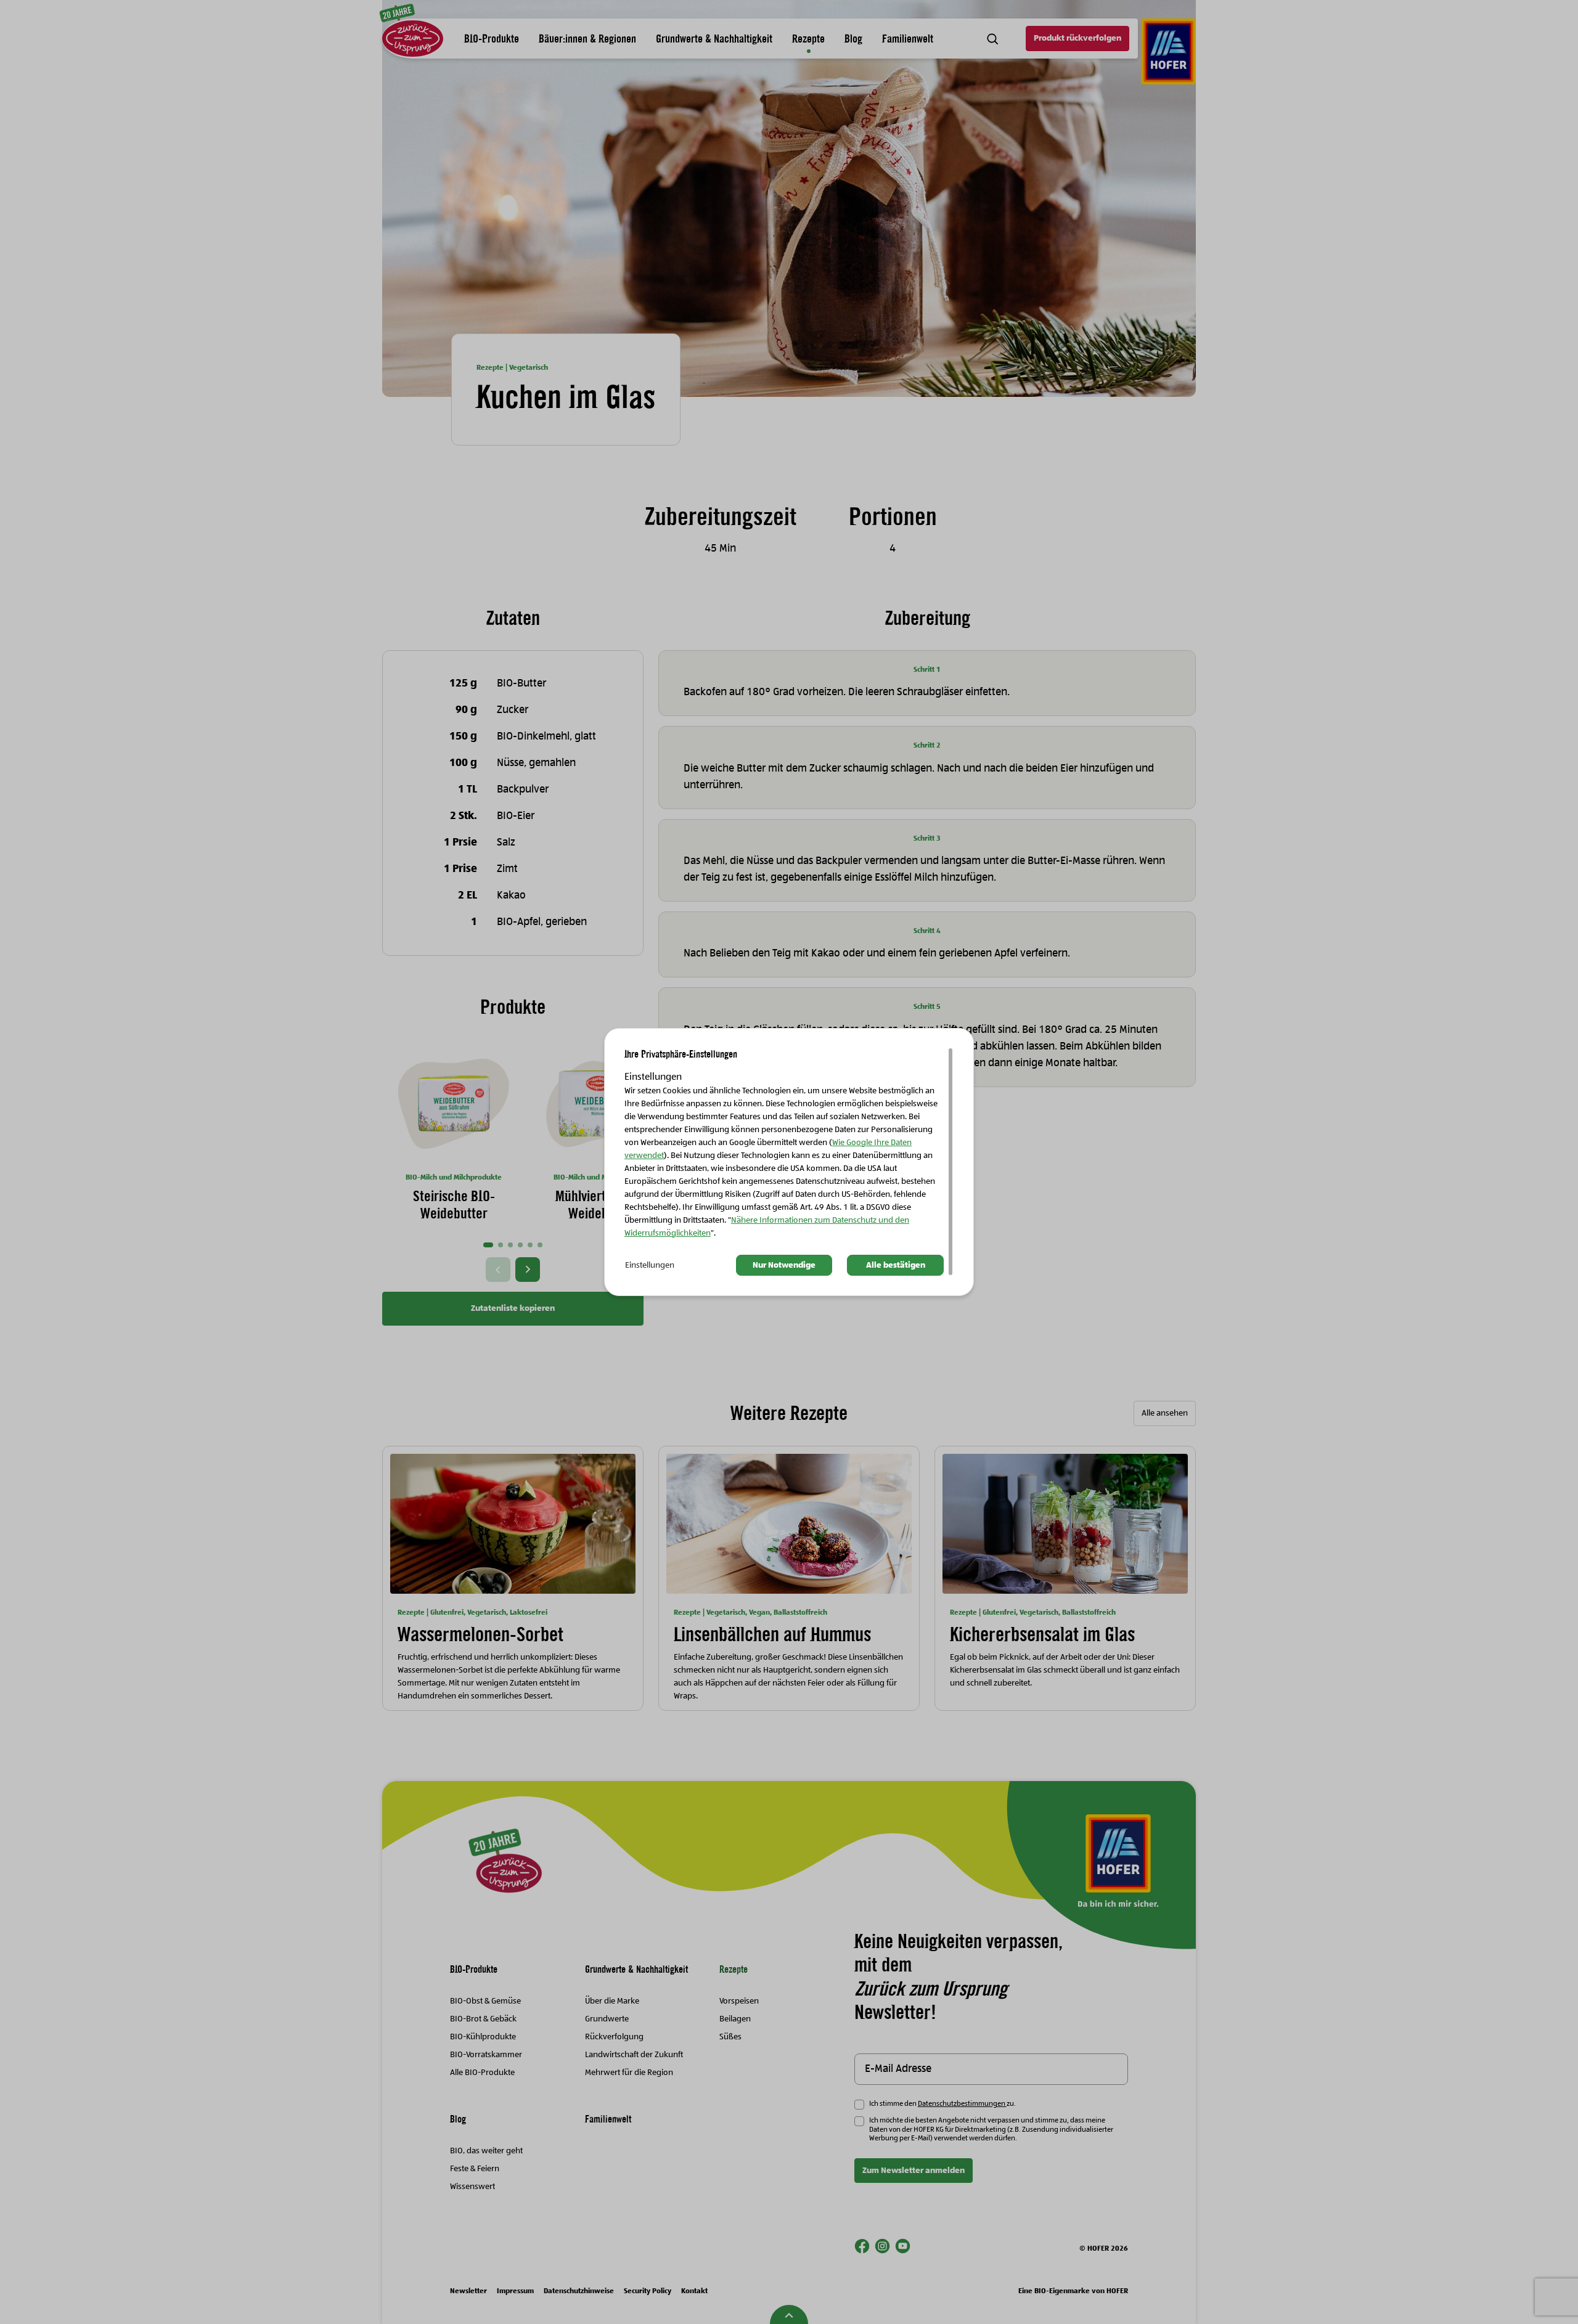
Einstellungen (650, 1265)
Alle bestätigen (896, 1265)
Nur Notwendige (784, 1265)
